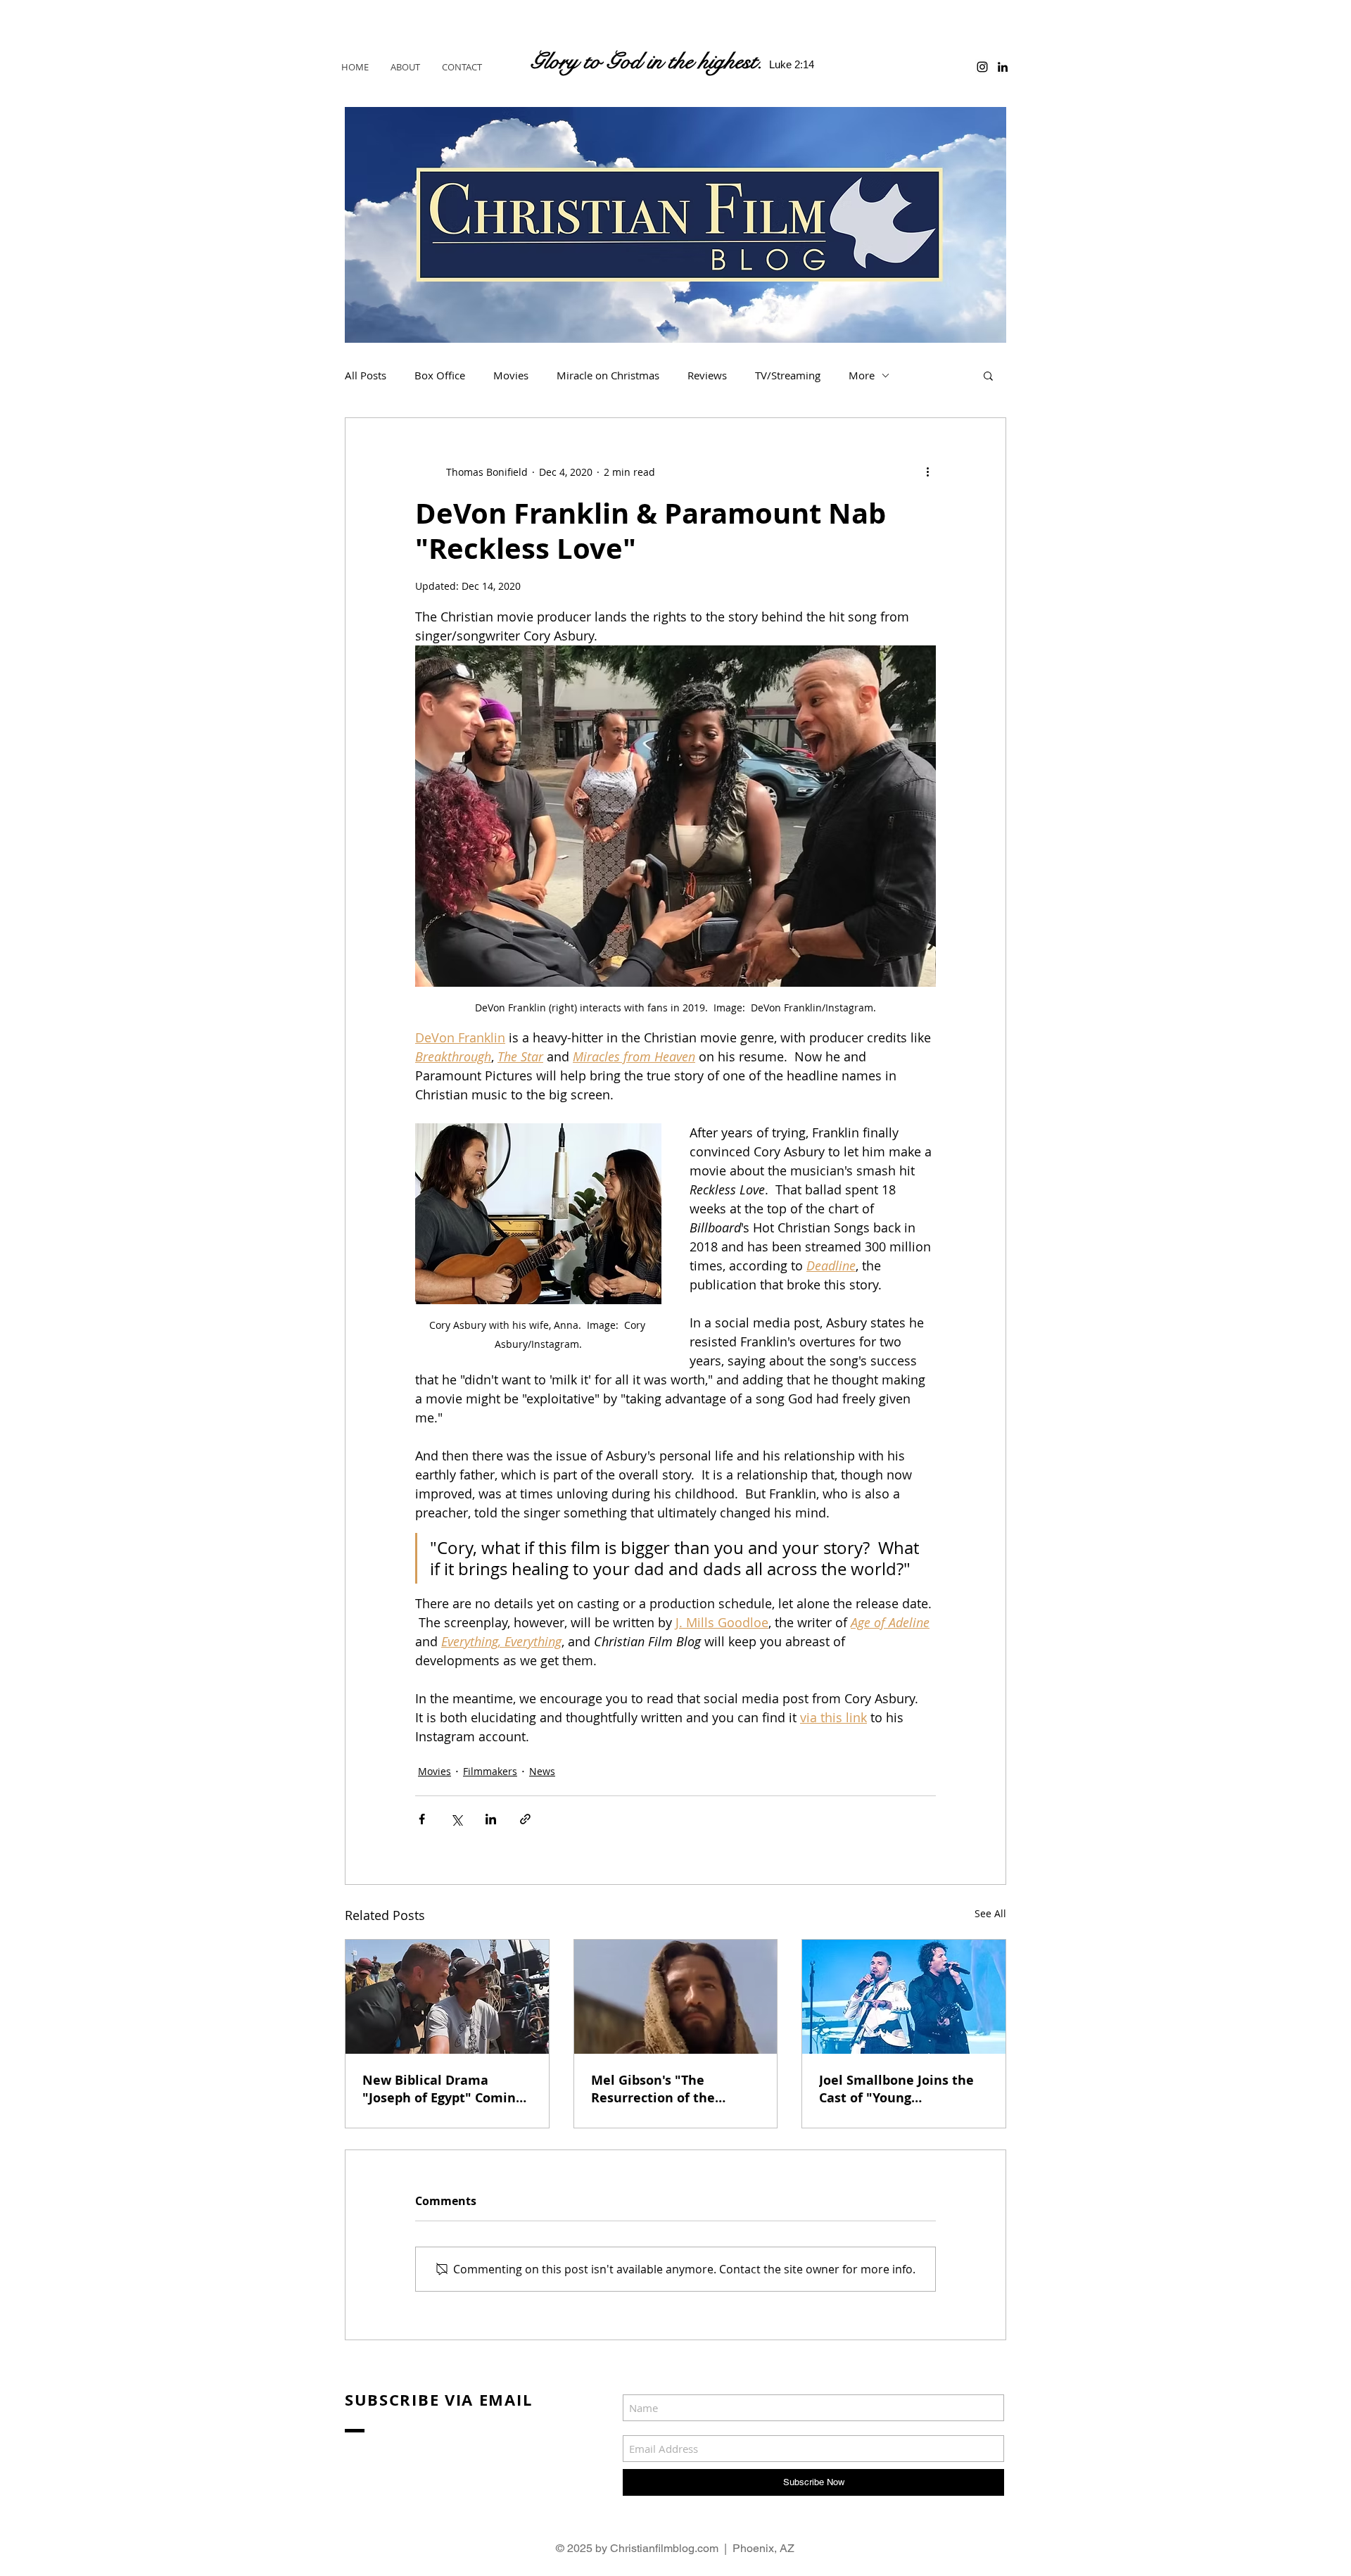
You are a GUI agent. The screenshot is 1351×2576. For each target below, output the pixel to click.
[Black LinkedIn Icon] (1003, 67)
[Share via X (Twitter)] (456, 1819)
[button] (988, 375)
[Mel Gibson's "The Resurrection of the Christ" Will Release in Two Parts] (676, 1997)
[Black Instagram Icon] (982, 67)
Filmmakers (490, 1771)
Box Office (440, 375)
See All (990, 1913)
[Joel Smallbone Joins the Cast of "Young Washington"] (904, 1997)
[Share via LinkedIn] (491, 1819)
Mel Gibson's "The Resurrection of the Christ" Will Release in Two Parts (662, 2089)
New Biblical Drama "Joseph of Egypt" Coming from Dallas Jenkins (443, 2089)
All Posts (366, 375)
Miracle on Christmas (608, 375)
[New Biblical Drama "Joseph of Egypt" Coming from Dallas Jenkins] (447, 1997)
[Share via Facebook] (422, 1819)
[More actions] (927, 472)
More (862, 375)
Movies (511, 375)
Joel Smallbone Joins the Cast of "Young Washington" (896, 2089)
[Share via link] (525, 1819)
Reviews (707, 375)
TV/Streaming (788, 375)
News (542, 1771)
